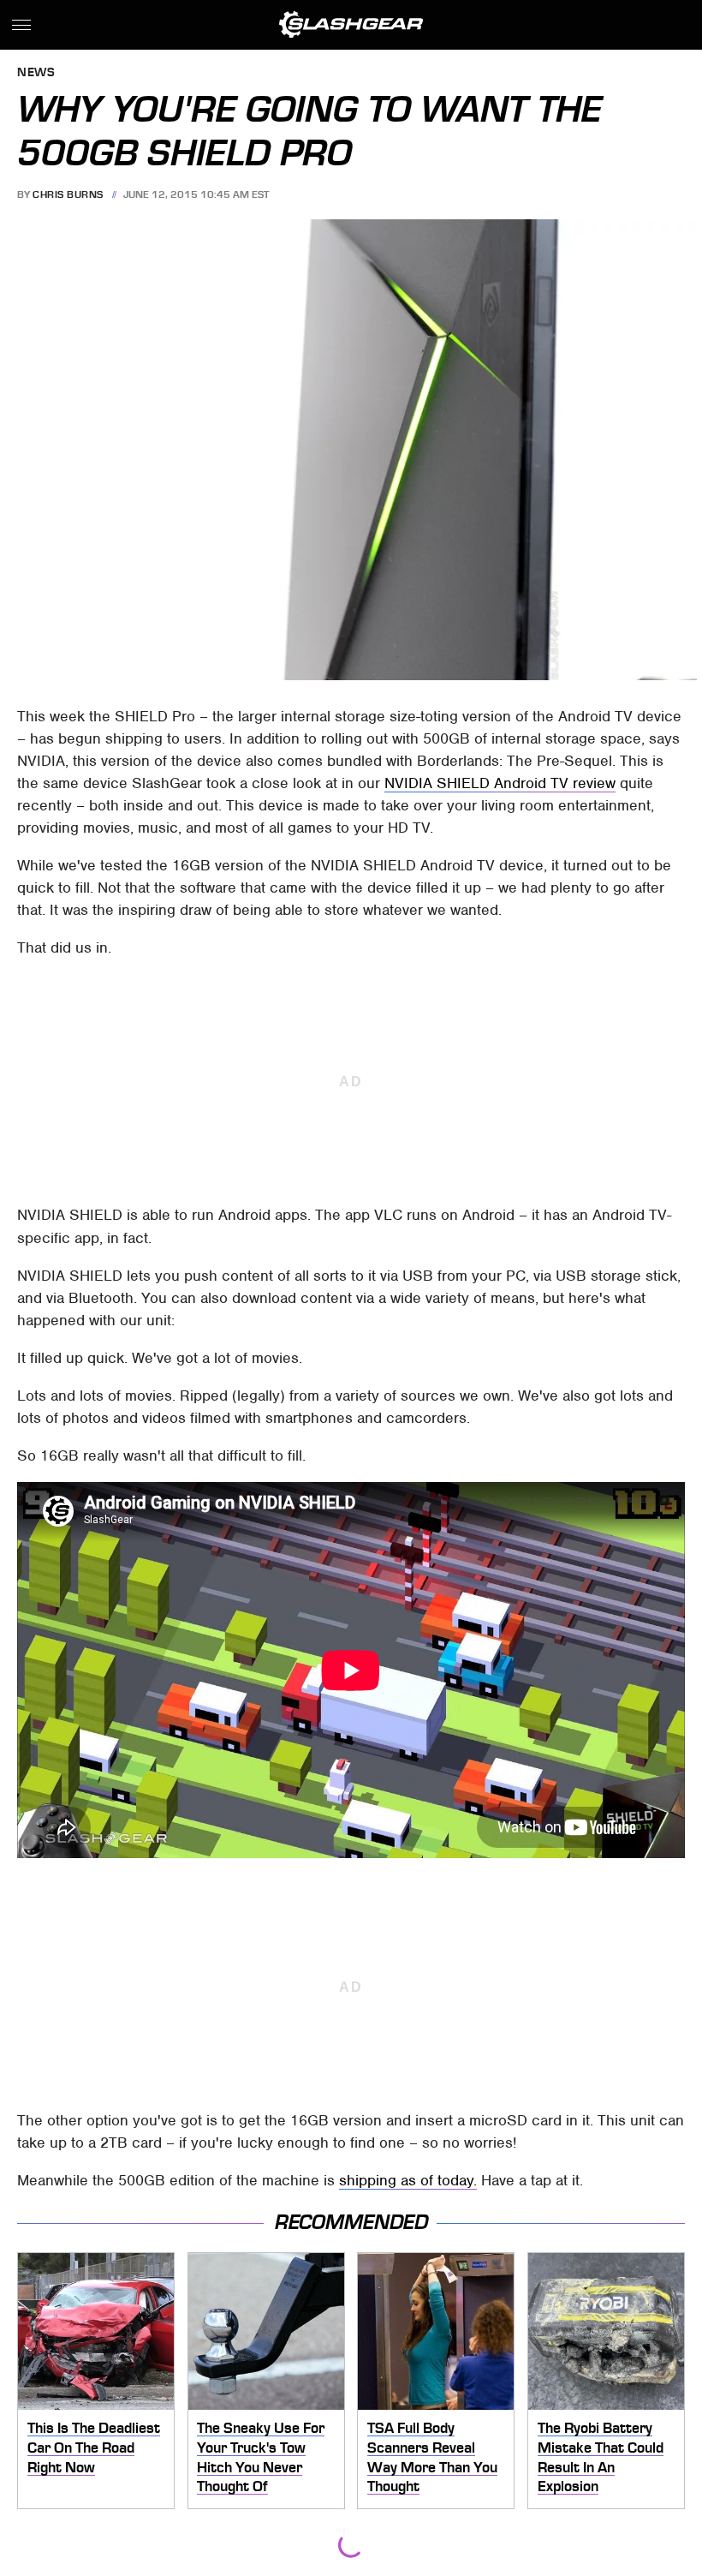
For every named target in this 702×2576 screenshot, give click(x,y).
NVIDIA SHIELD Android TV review (500, 783)
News (36, 73)
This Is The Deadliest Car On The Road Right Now (94, 2447)
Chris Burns (68, 194)
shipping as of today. (408, 2180)
